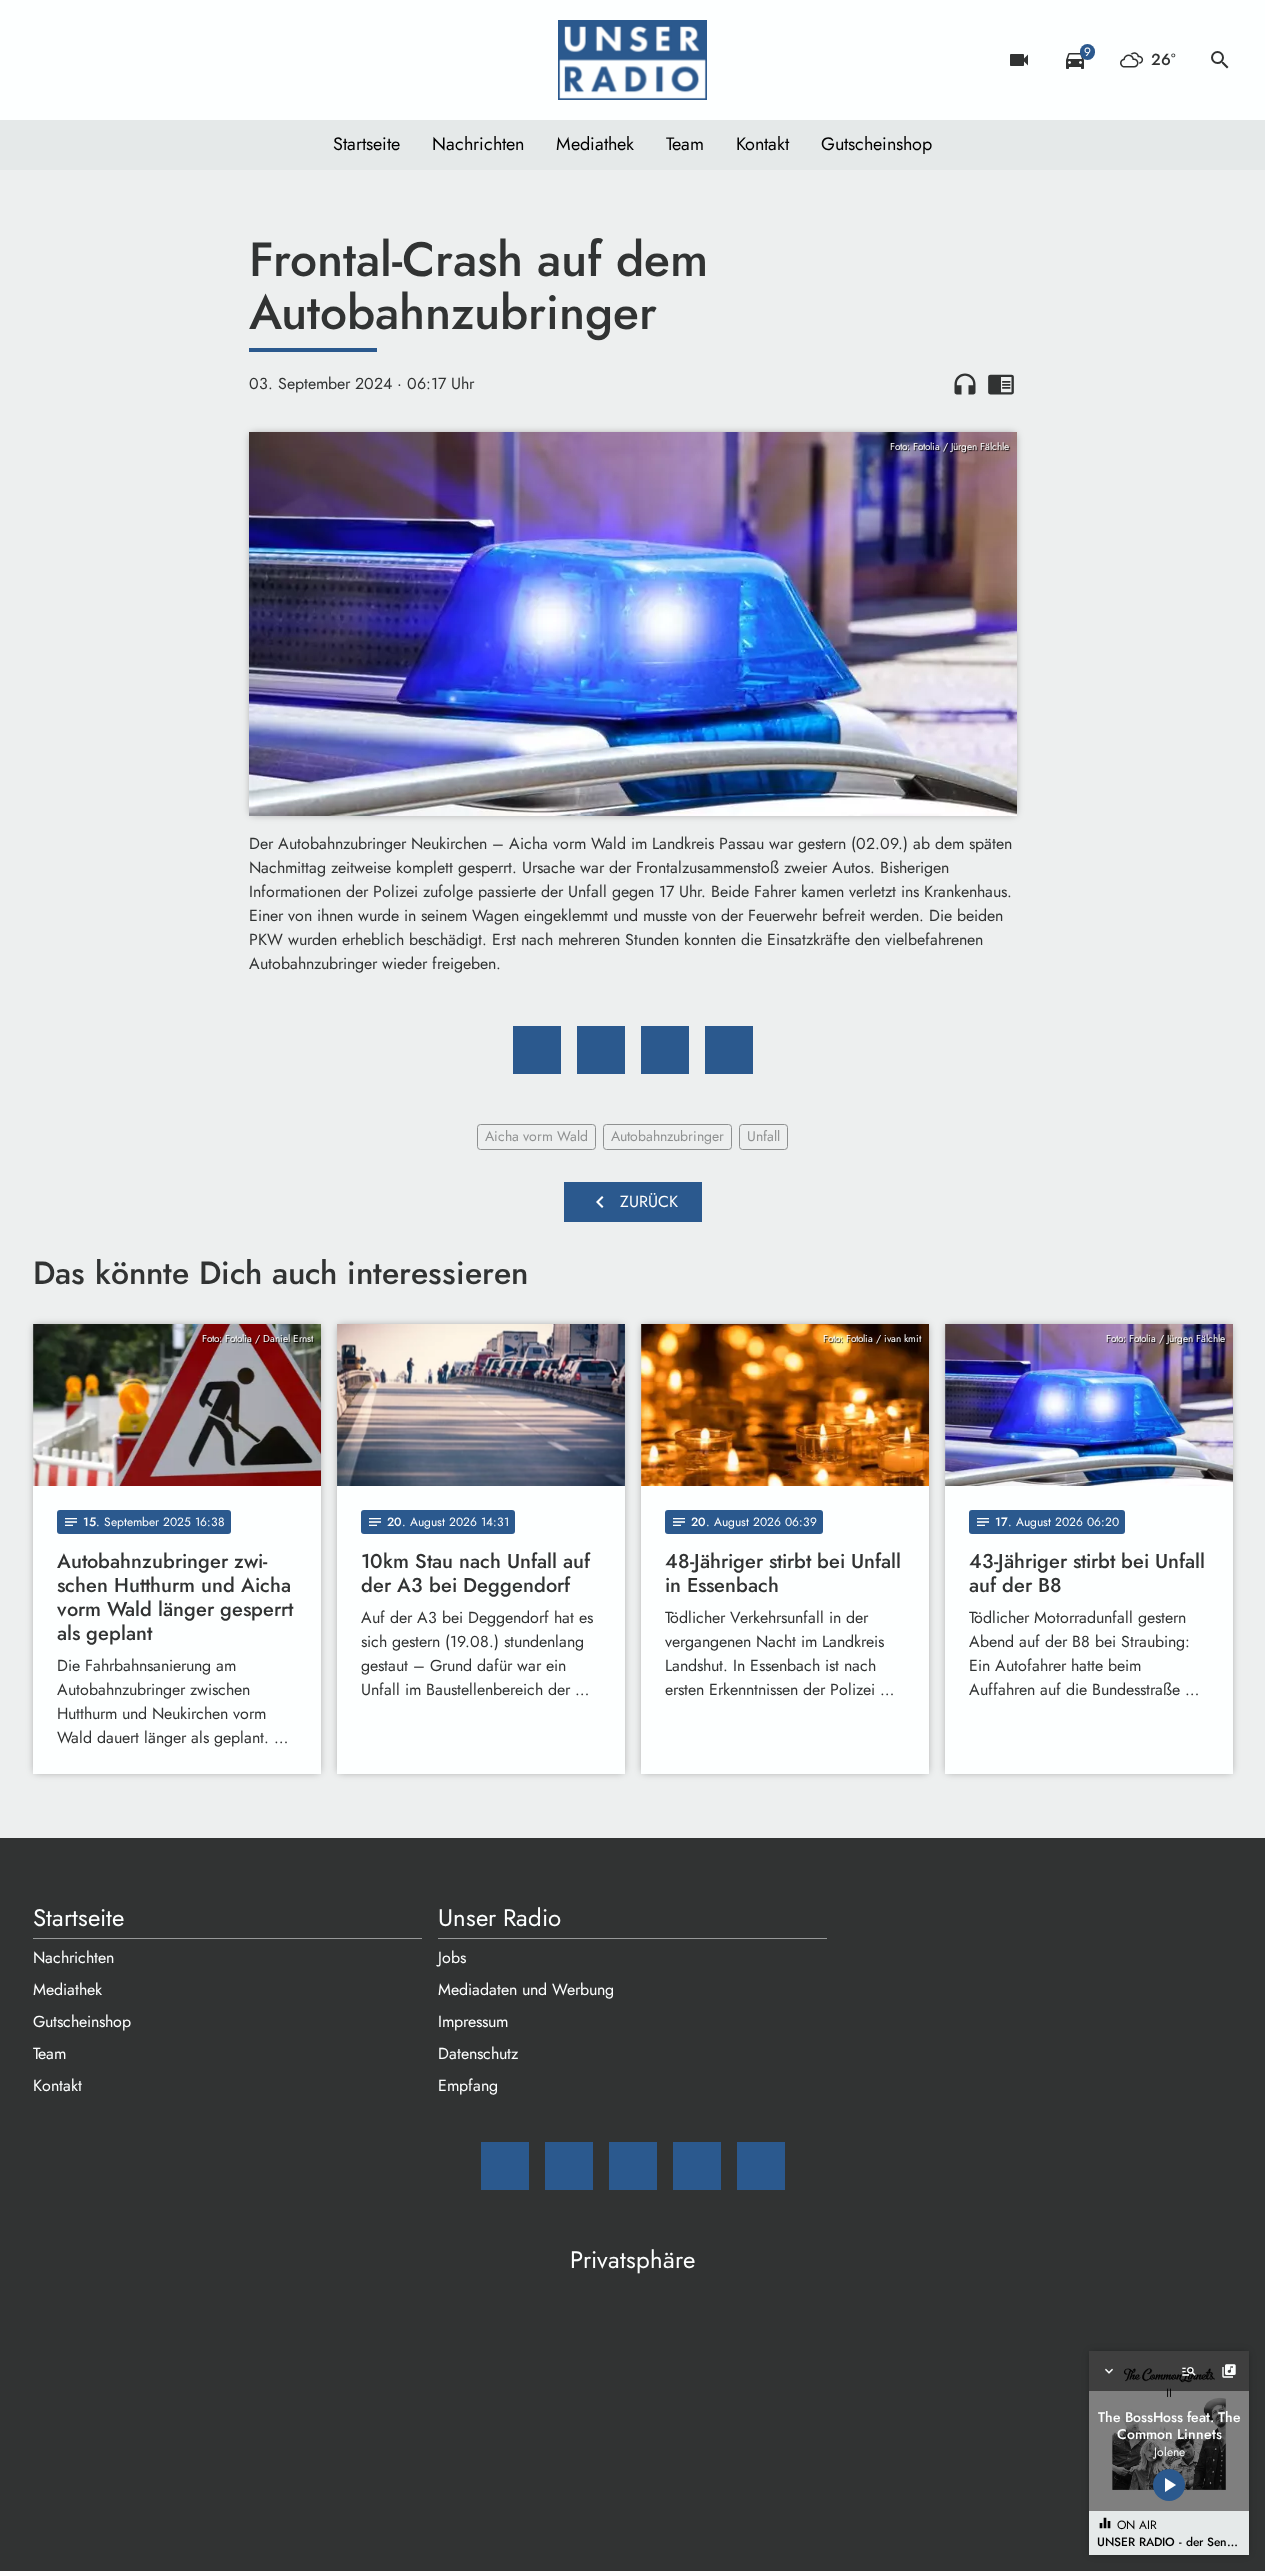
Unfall (763, 1136)
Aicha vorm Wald (536, 1136)
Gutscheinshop (876, 144)
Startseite (366, 144)
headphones (965, 384)
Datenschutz (478, 2053)
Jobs (452, 1957)
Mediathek (595, 144)
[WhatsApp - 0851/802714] (213, 60)
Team (685, 144)
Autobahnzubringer (667, 1136)
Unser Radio (499, 1918)
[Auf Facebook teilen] (537, 1050)
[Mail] (53, 60)
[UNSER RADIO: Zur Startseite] (633, 60)
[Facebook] (93, 60)
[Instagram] (133, 60)
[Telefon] (173, 60)
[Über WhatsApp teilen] (665, 1050)
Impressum (473, 2021)
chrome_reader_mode (1001, 384)
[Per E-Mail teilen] (729, 1050)
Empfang (468, 2085)
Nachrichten (478, 144)
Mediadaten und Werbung (526, 1989)
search (1220, 60)
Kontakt (762, 144)
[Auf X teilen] (601, 1050)
